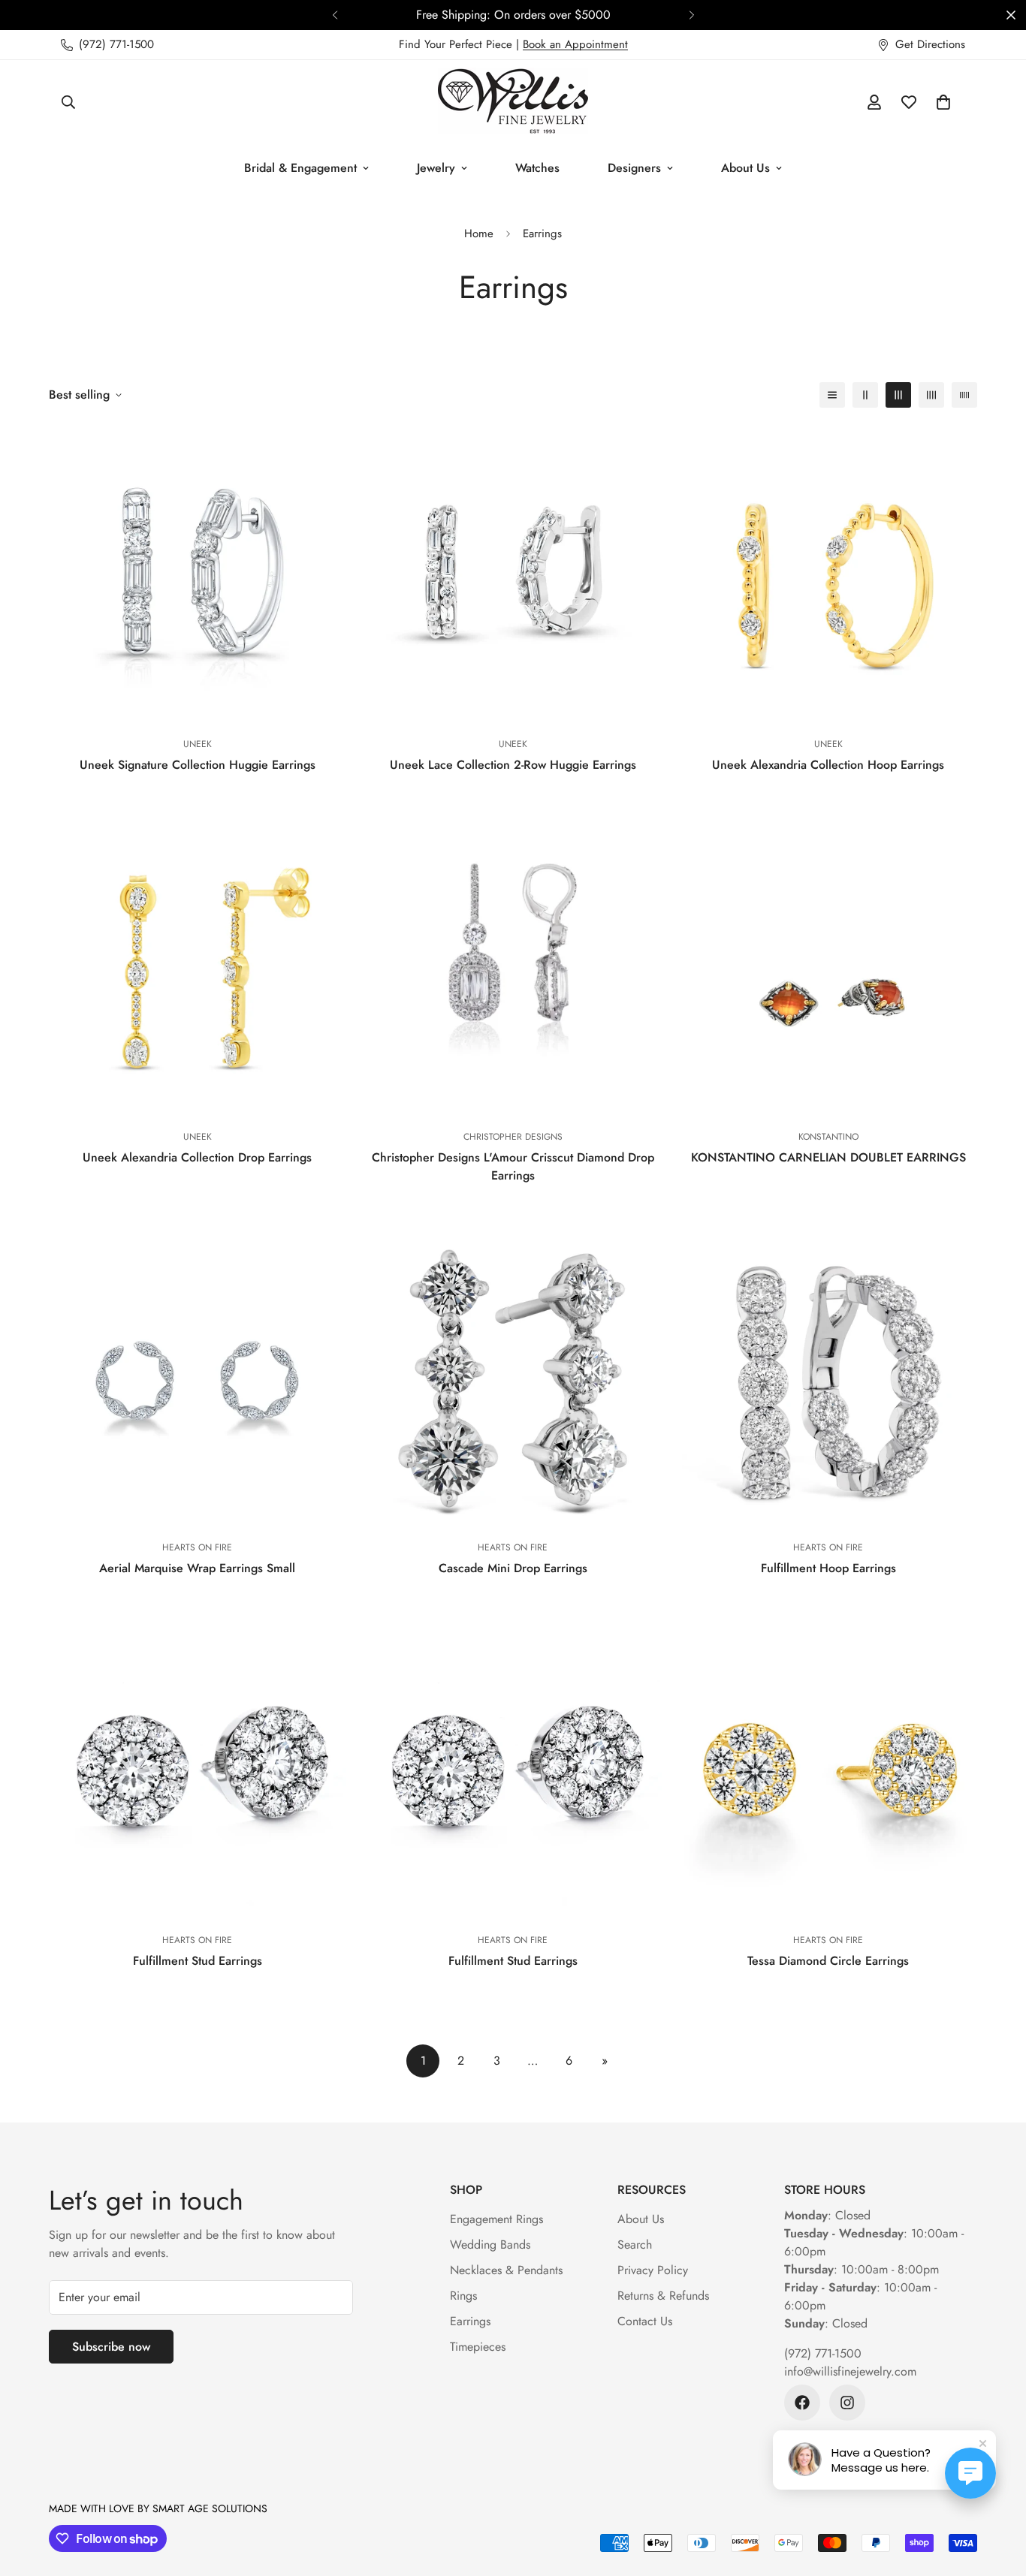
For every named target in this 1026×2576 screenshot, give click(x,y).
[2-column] (865, 395)
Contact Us (645, 2321)
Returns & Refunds (663, 2296)
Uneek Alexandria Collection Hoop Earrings (828, 765)
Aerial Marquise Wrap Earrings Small (197, 1568)
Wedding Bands (490, 2245)
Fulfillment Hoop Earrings (828, 1568)
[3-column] (898, 395)
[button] (943, 102)
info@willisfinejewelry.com (850, 2371)
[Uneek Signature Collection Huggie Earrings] (198, 574)
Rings (463, 2296)
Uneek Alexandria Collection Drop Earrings (197, 1157)
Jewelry (436, 168)
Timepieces (478, 2347)
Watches (537, 168)
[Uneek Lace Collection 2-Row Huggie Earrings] (513, 574)
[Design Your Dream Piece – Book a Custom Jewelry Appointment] (534, 15)
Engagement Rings (496, 2219)
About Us (745, 168)
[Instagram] (847, 2403)
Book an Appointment (575, 44)
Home (479, 233)
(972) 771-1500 (823, 2353)
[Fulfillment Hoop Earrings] (828, 1378)
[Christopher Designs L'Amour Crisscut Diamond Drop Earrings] (513, 967)
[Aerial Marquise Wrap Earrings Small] (198, 1378)
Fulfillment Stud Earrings (198, 1961)
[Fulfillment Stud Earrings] (198, 1770)
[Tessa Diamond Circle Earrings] (828, 1770)
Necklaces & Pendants (506, 2270)
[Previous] (335, 15)
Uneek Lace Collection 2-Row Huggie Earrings (513, 765)
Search (635, 2245)
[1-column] (832, 395)
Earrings (470, 2321)
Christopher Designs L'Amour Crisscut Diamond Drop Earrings (513, 1166)
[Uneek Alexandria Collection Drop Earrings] (198, 967)
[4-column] (931, 395)
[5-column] (964, 395)
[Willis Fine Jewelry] (513, 102)
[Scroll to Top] (997, 2494)
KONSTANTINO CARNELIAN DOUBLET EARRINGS (828, 1157)
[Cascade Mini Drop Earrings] (513, 1378)
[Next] (691, 15)
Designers (634, 168)
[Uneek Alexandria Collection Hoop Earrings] (828, 574)
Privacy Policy (653, 2270)
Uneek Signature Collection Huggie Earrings (198, 765)
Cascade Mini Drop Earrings (513, 1568)
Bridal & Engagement (300, 168)
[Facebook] (802, 2403)
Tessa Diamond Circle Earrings (828, 1961)
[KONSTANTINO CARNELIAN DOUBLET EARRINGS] (828, 967)
